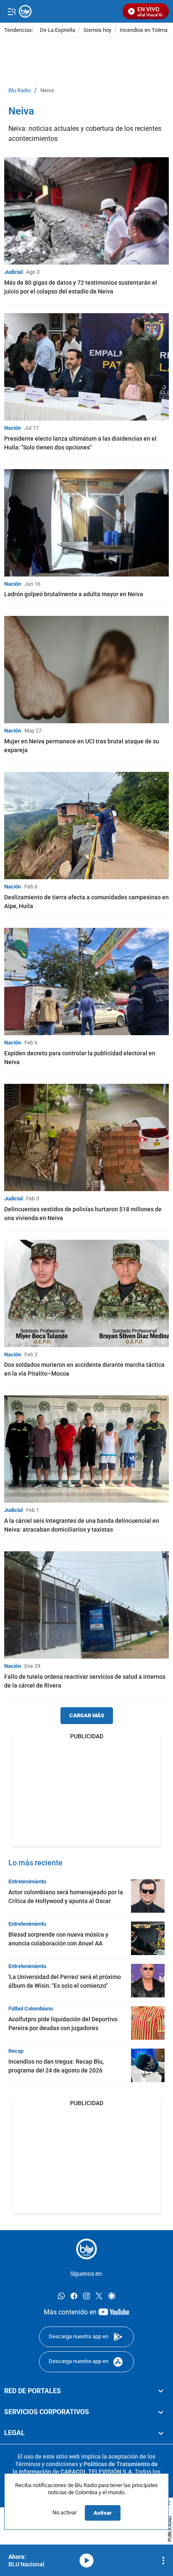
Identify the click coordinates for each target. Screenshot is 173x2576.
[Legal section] (161, 2433)
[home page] (86, 2249)
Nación (13, 428)
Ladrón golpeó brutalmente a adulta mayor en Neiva (74, 594)
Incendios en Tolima (144, 30)
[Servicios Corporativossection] (161, 2412)
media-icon (86, 2560)
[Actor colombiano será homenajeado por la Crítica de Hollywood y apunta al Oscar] (148, 1896)
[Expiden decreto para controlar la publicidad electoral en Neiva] (86, 982)
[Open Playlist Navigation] (163, 2560)
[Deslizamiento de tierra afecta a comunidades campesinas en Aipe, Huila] (86, 826)
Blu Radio (20, 91)
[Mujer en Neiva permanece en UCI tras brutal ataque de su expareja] (86, 670)
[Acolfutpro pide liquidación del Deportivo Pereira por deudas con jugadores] (148, 2023)
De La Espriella (58, 30)
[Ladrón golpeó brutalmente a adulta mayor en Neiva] (86, 523)
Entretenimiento (27, 1881)
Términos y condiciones (47, 2464)
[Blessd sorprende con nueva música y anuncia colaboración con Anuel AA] (148, 1938)
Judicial (13, 272)
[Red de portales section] (161, 2391)
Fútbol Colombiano (31, 2009)
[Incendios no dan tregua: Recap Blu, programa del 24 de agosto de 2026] (148, 2065)
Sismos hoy (97, 30)
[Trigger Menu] (12, 11)
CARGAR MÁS (87, 1715)
